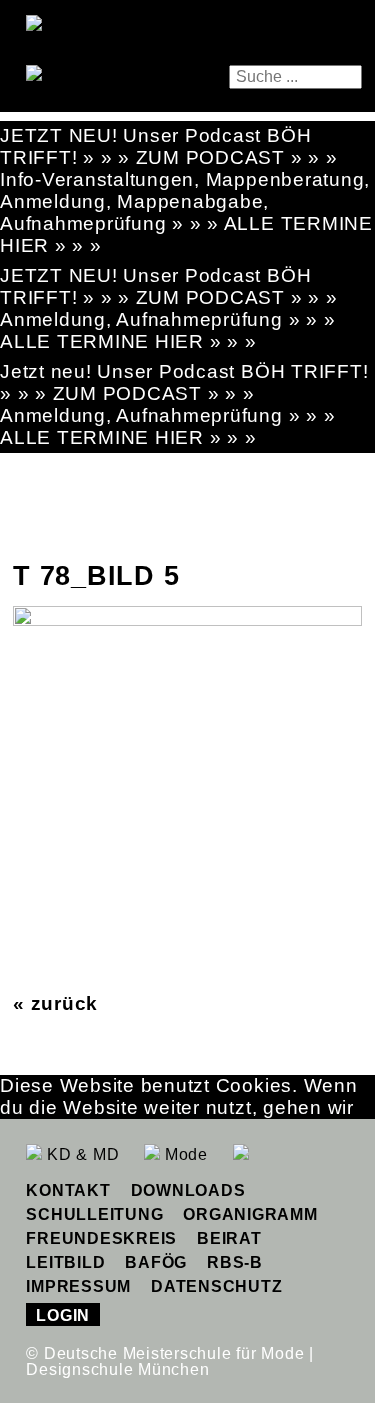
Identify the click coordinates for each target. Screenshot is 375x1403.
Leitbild (65, 1262)
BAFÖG (156, 1262)
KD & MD (80, 1154)
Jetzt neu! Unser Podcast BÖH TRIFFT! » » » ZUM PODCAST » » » (184, 382)
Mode (184, 1154)
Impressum (78, 1286)
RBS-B (235, 1262)
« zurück (55, 1003)
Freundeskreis (101, 1238)
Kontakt (68, 1190)
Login (63, 1315)
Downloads (188, 1190)
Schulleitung (94, 1214)
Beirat (229, 1238)
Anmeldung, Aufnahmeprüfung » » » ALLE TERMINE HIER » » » (167, 330)
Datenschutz (216, 1286)
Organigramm (250, 1214)
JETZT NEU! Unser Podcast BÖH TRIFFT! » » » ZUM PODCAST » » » (169, 146)
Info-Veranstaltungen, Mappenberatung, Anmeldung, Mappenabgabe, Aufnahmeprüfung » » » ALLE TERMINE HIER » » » (186, 212)
